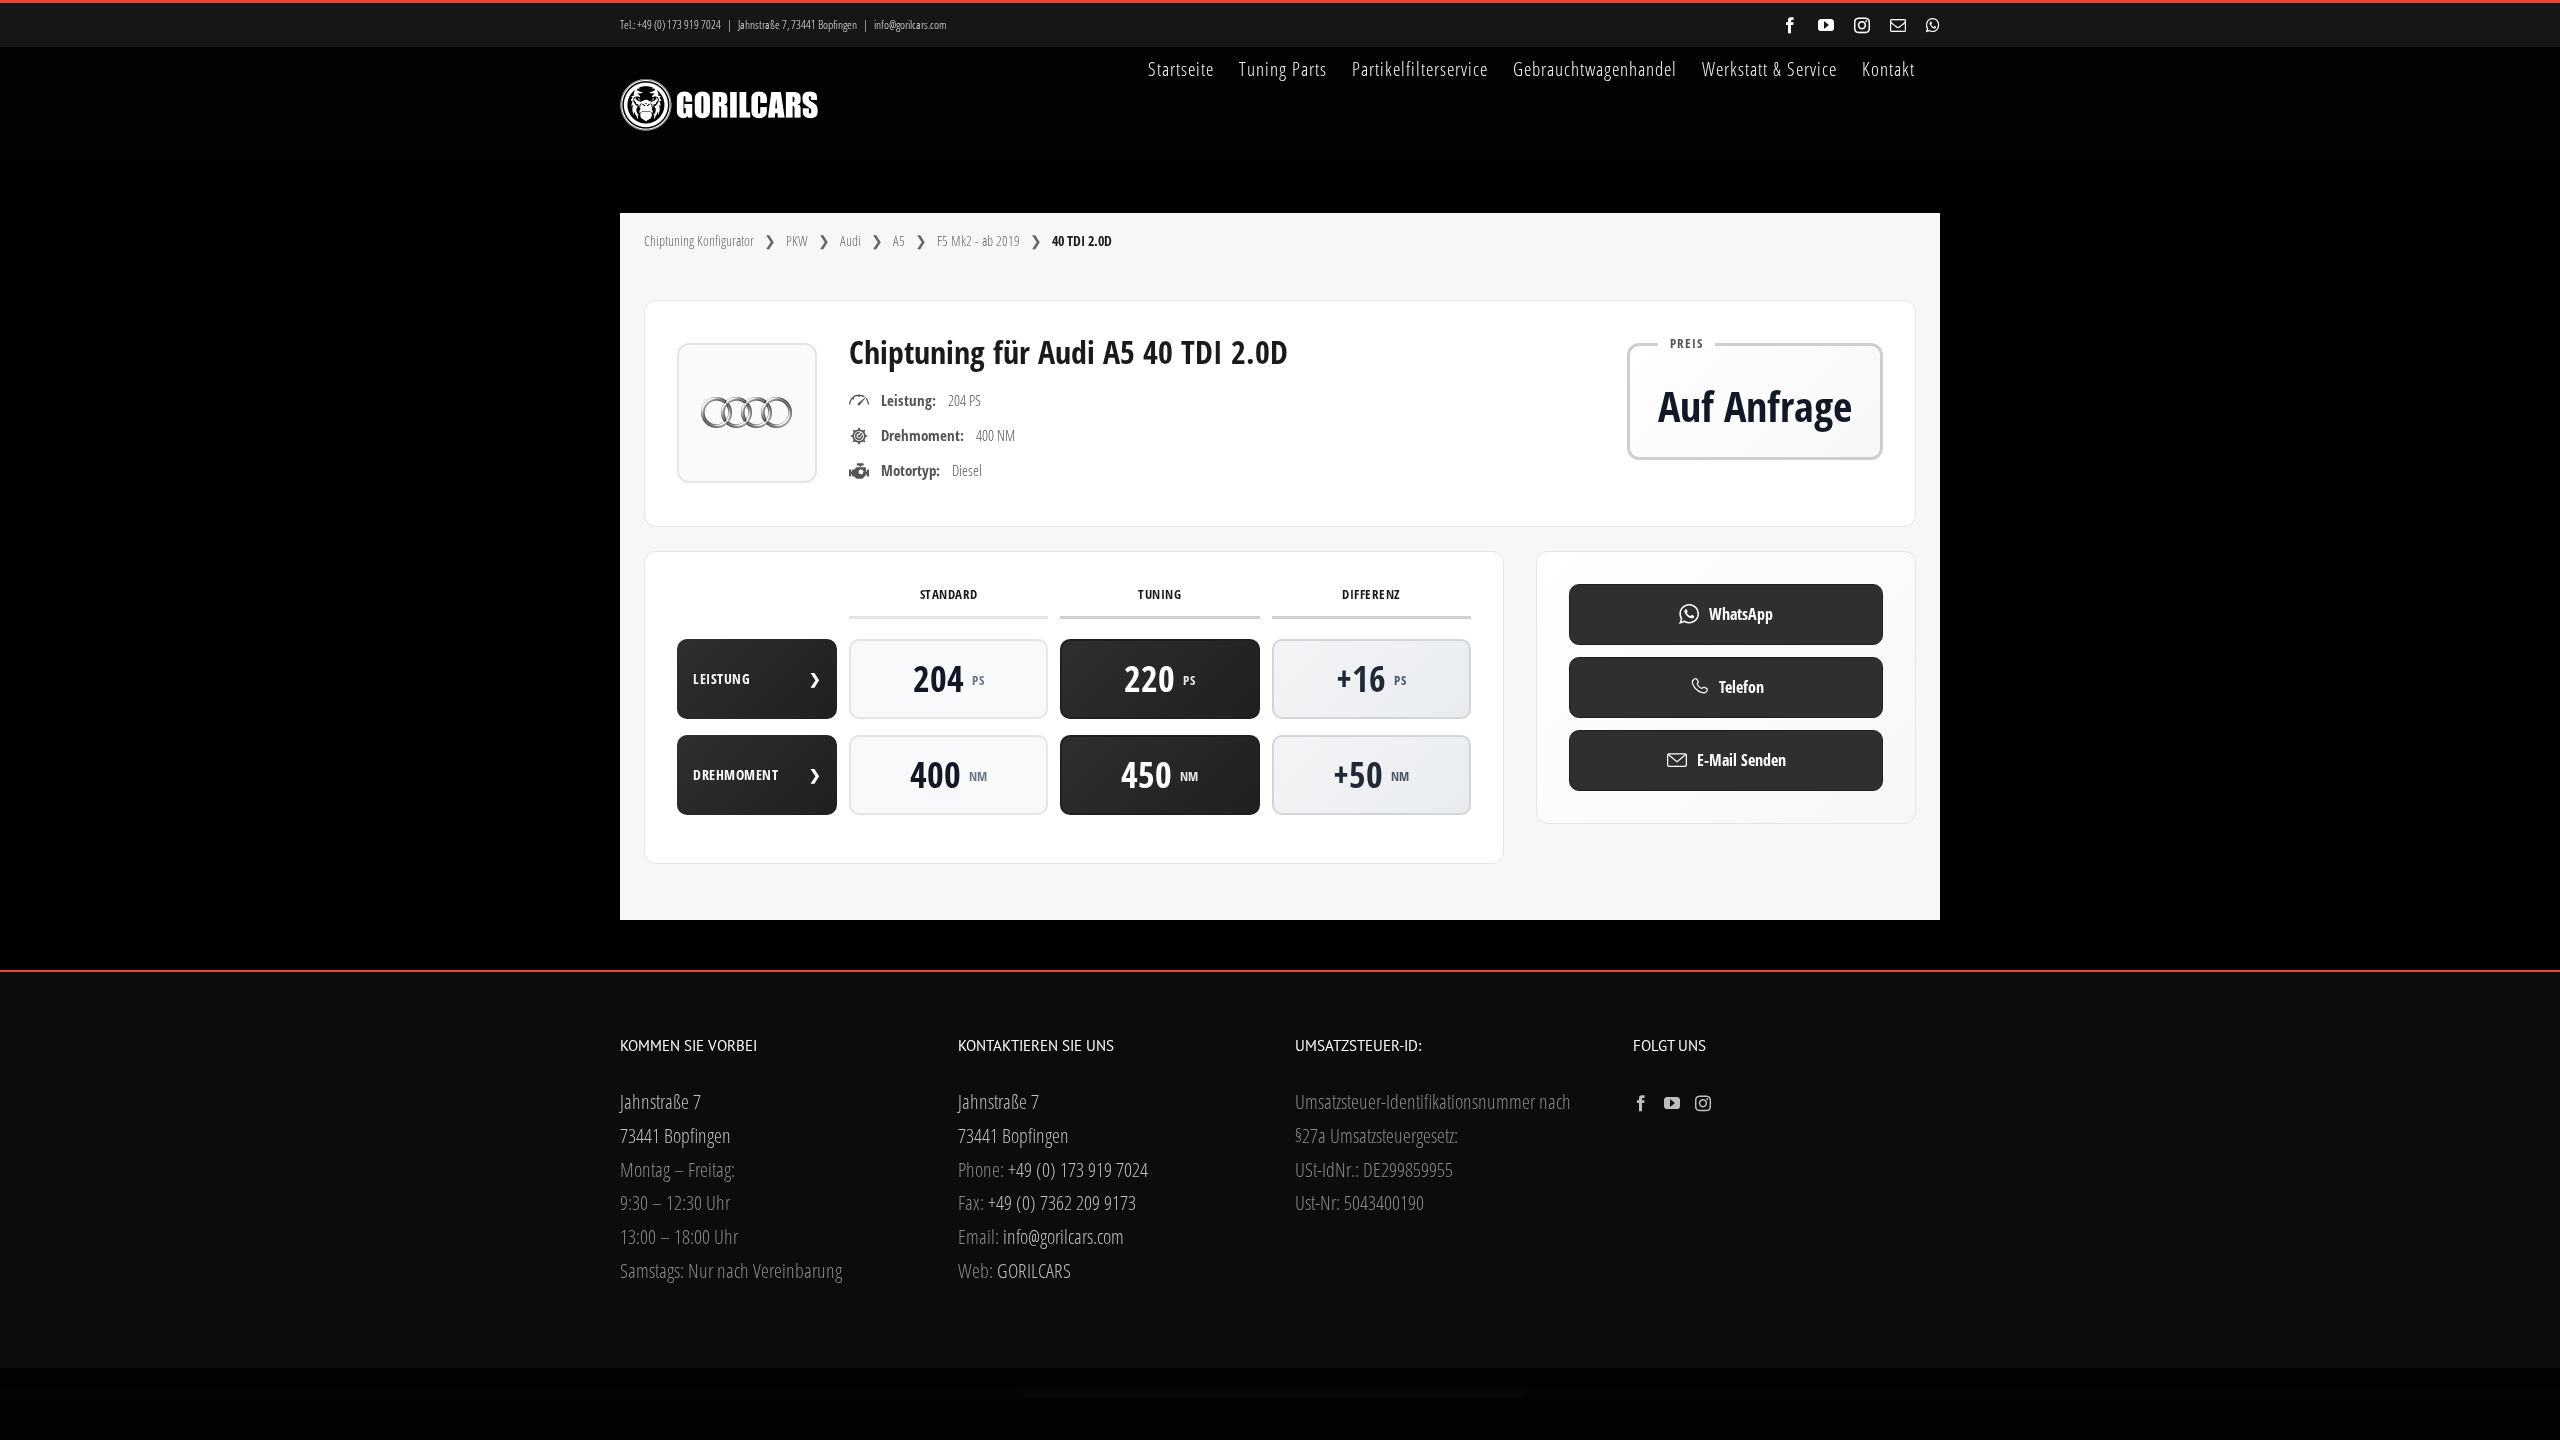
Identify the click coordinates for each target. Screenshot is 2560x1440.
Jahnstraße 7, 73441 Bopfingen (797, 24)
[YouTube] (1672, 1103)
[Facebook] (1641, 1103)
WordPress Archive (1084, 1393)
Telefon (1741, 687)
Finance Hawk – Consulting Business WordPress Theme (1304, 1393)
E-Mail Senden (1741, 760)
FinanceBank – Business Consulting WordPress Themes (1348, 1393)
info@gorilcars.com (910, 24)
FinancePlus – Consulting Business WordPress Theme (1391, 1393)
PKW (797, 240)
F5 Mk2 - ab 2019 (978, 240)
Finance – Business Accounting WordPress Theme (1224, 1393)
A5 (899, 240)
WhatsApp (1741, 614)
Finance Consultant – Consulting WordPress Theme (1263, 1393)
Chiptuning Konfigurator (699, 240)
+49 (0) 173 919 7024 (679, 24)
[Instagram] (1703, 1103)
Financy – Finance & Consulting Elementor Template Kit (1465, 1393)
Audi (850, 240)
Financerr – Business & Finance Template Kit (1429, 1393)
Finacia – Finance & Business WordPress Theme (1113, 1393)
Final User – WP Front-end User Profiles (1188, 1393)
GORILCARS (1034, 1270)
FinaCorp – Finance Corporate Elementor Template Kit (1152, 1393)
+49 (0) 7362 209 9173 (1062, 1202)
